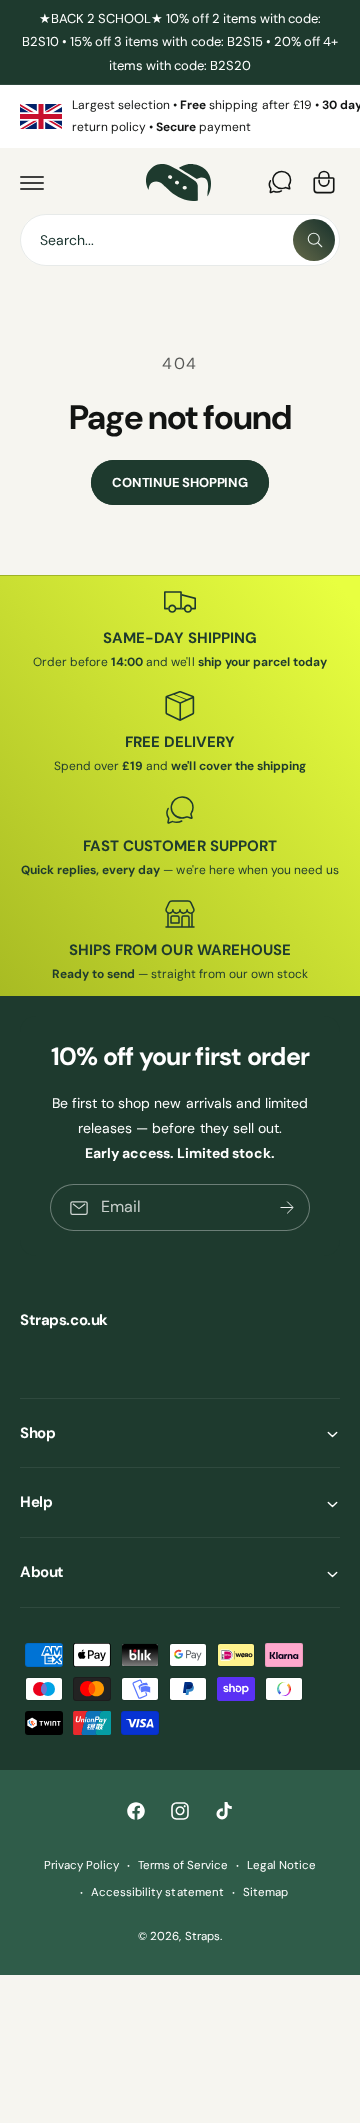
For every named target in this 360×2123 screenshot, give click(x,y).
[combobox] (180, 240)
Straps (202, 1936)
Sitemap (265, 1892)
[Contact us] (280, 182)
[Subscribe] (287, 1207)
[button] (32, 182)
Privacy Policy (81, 1865)
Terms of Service (183, 1865)
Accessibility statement (157, 1892)
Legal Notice (281, 1865)
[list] (180, 116)
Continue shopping (180, 482)
